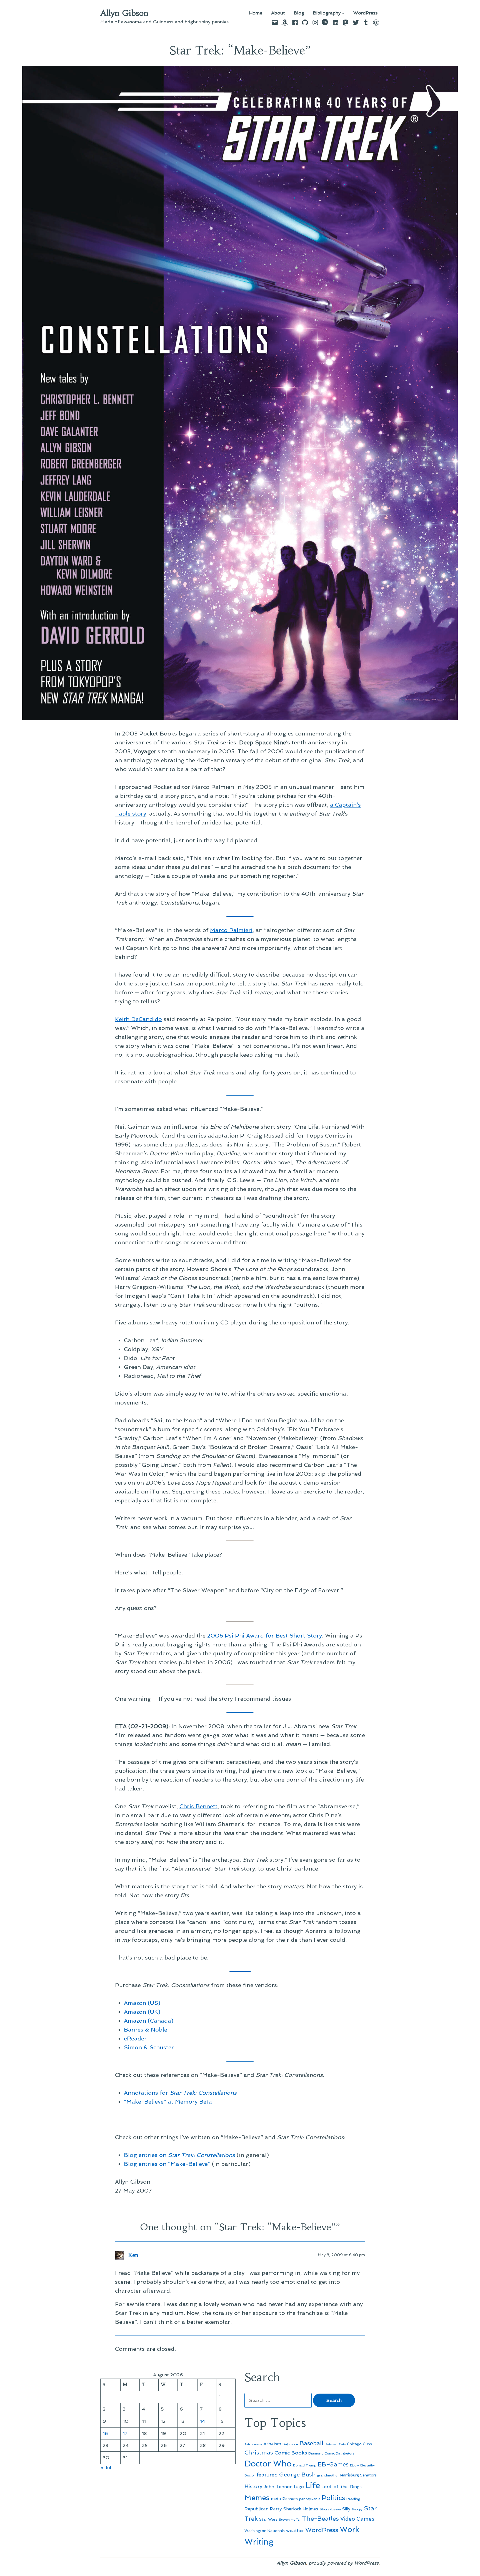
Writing (259, 2542)
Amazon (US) (142, 2003)
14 (203, 2421)
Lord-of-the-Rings (342, 2487)
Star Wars (268, 2519)
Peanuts (290, 2499)
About (278, 13)
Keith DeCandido (138, 1019)
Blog (299, 13)
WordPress (365, 13)
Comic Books (291, 2453)
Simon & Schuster (149, 2047)
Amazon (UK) (142, 2012)
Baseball (311, 2443)
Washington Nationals (265, 2531)
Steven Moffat (290, 2520)
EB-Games (333, 2464)
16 (105, 2433)
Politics (333, 2498)
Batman (331, 2444)
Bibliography (327, 13)
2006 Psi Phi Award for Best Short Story (265, 1636)
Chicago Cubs (359, 2444)
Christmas (259, 2453)
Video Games (357, 2519)
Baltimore (290, 2444)
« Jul (106, 2468)
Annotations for (180, 2093)
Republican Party (263, 2509)
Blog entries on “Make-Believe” (167, 2164)
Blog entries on (179, 2155)
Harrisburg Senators (358, 2475)
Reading (353, 2499)
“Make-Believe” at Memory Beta (168, 2102)
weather (295, 2531)
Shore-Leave (330, 2509)
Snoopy (357, 2509)
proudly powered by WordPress (344, 2563)
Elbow (354, 2465)
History (253, 2486)
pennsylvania (310, 2499)
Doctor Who (268, 2464)
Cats (342, 2444)
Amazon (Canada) (149, 2021)
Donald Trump (305, 2465)
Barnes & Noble (146, 2030)
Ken (133, 2255)
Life (313, 2485)
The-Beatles (320, 2518)
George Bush (297, 2475)
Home (256, 13)
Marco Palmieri (231, 930)
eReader (135, 2038)
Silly (346, 2509)
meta (276, 2499)
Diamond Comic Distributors (331, 2453)
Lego (299, 2487)
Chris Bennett (198, 1806)
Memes (257, 2498)
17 (125, 2433)
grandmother (328, 2475)
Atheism (272, 2444)
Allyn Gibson (124, 13)
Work (349, 2529)
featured (267, 2475)
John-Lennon (278, 2487)
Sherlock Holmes (301, 2509)
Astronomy (253, 2444)
